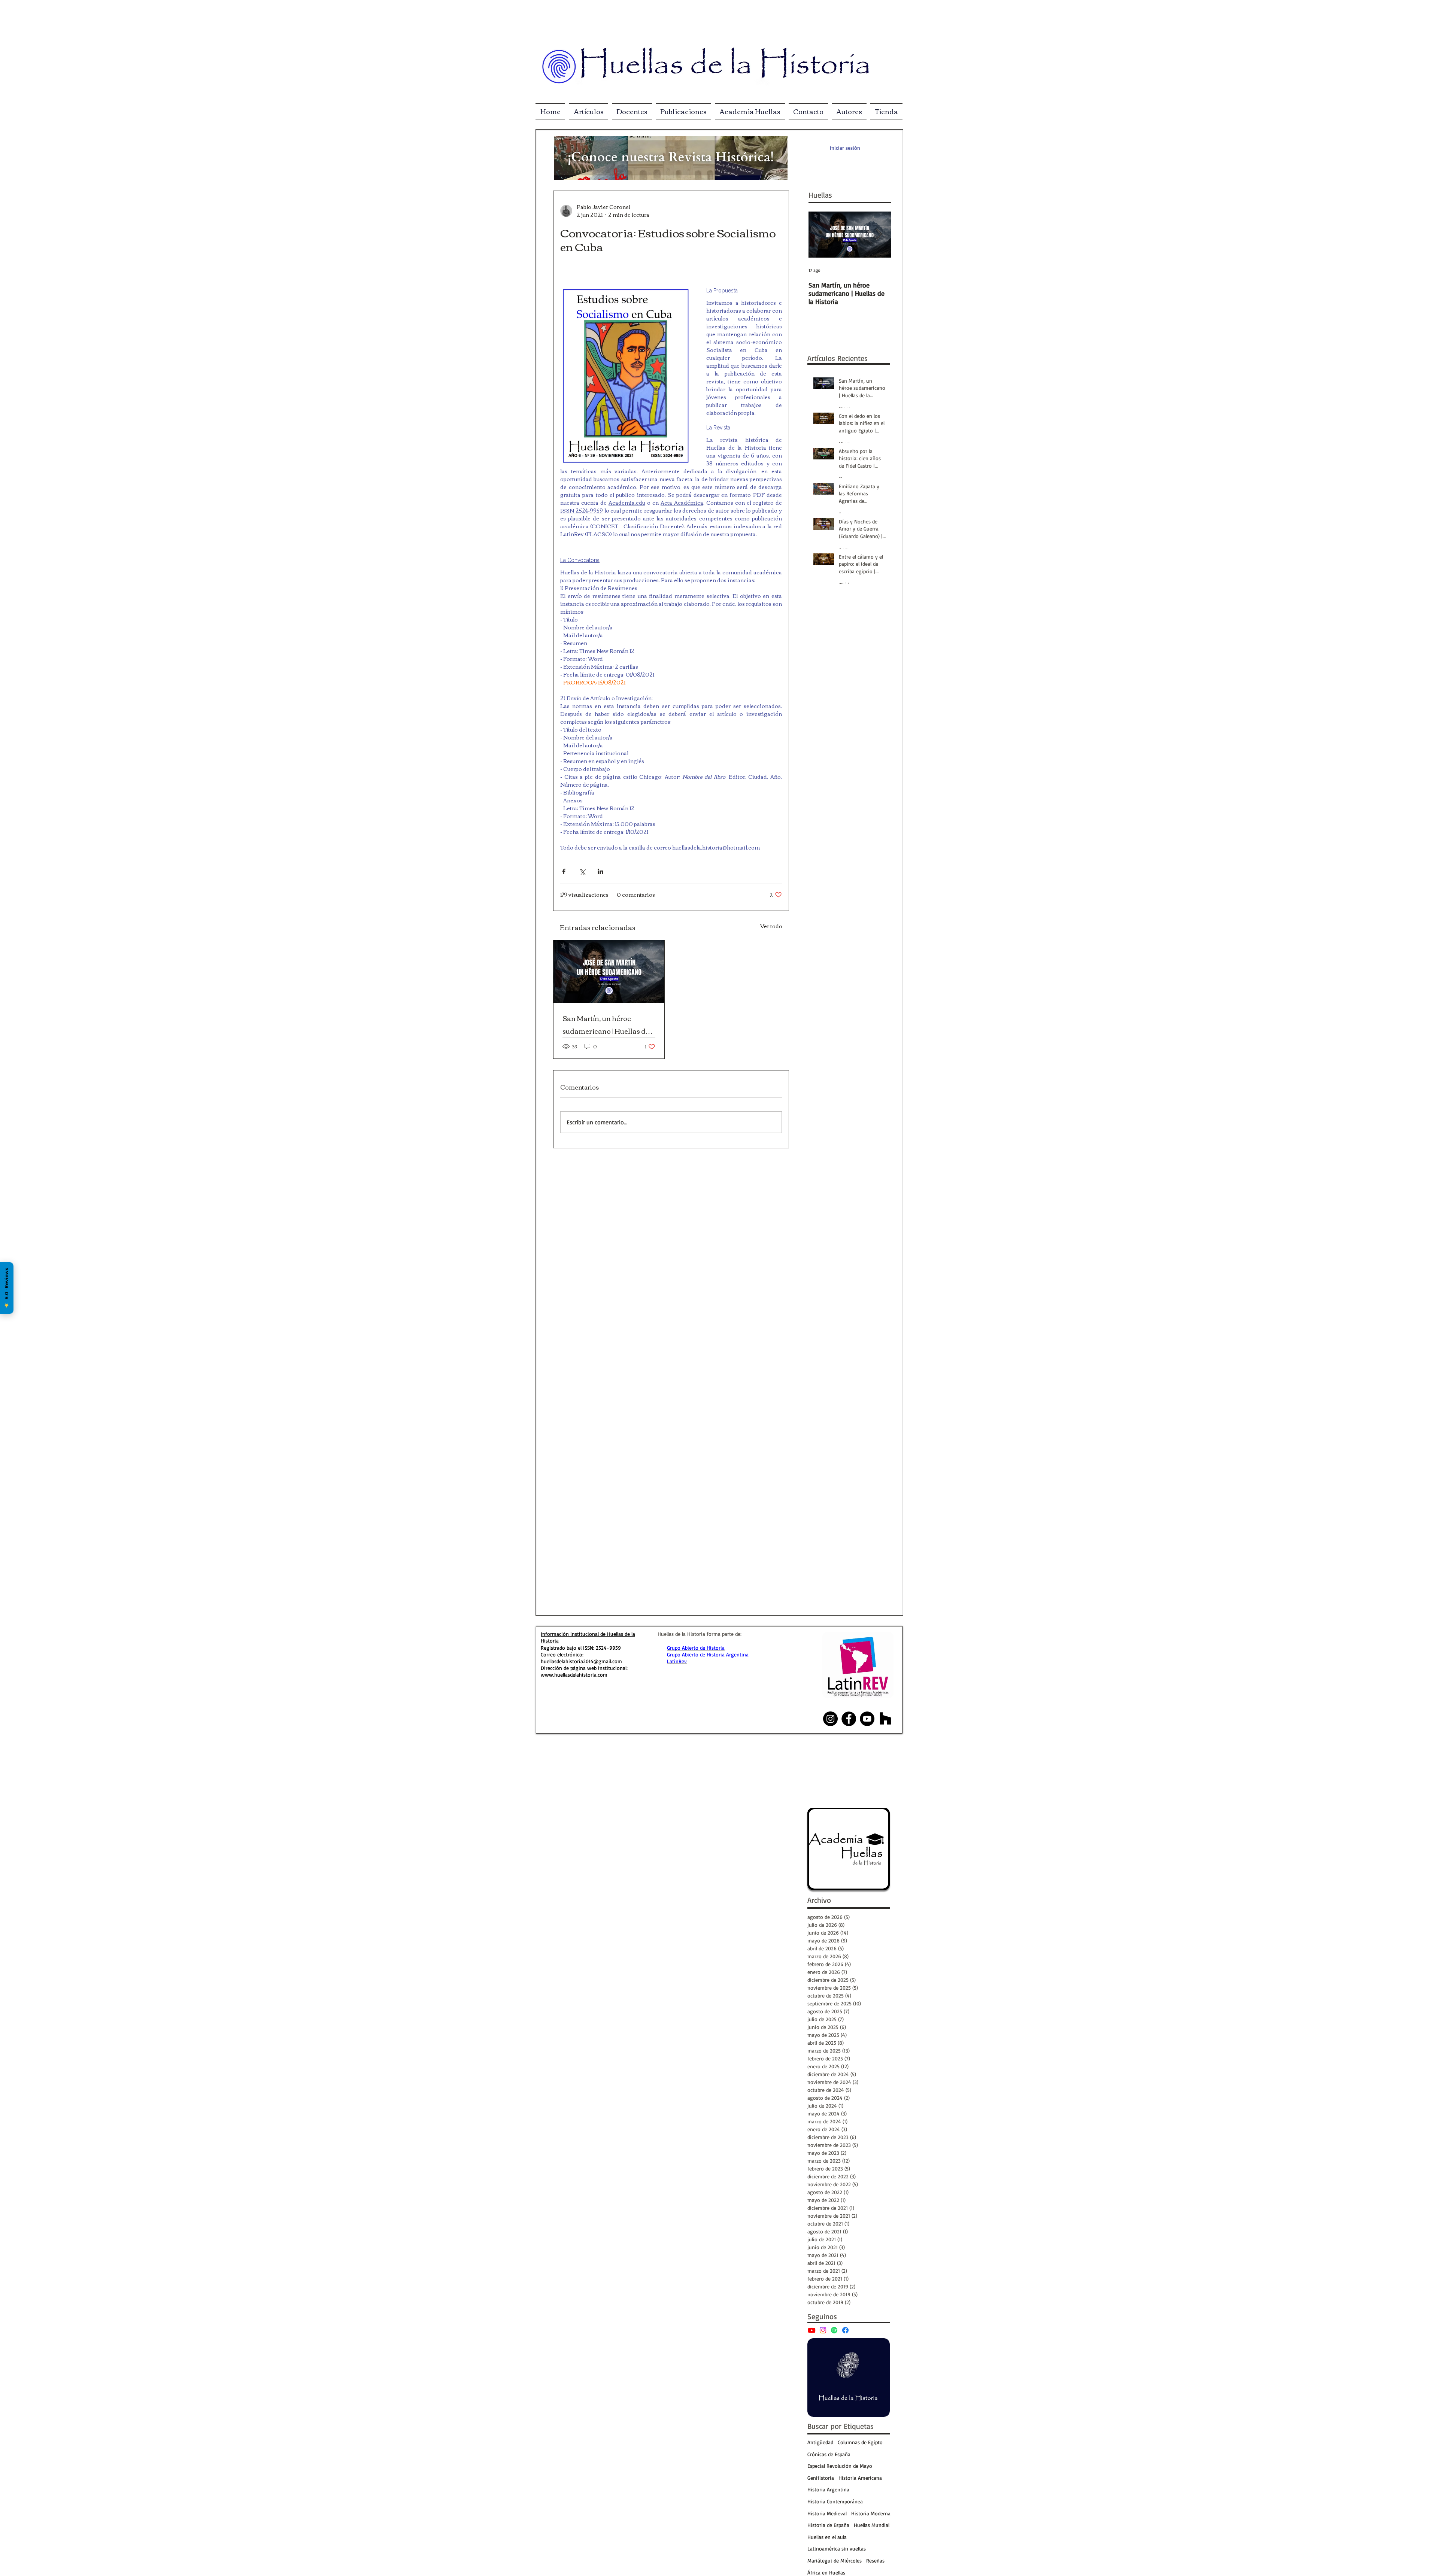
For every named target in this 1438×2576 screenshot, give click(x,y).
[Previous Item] (820, 235)
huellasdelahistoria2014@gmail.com (581, 1661)
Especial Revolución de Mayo (840, 2466)
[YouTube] (812, 2330)
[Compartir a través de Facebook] (564, 871)
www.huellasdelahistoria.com (574, 1675)
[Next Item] (879, 235)
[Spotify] (834, 2330)
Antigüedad (820, 2442)
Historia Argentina (828, 2489)
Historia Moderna (871, 2513)
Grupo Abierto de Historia (696, 1648)
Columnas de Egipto (860, 2442)
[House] (885, 1719)
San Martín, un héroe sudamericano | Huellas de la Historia (606, 1024)
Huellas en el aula (827, 2537)
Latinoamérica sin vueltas (837, 2548)
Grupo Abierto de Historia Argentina (708, 1654)
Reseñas (875, 2560)
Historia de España (828, 2525)
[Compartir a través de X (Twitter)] (582, 871)
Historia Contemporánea (835, 2501)
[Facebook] (845, 2330)
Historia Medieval (827, 2513)
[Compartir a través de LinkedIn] (600, 871)
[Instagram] (823, 2330)
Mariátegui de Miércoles (835, 2560)
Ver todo (771, 926)
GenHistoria (821, 2478)
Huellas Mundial (872, 2525)
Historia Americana (860, 2478)
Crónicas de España (829, 2454)
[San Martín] (609, 971)
